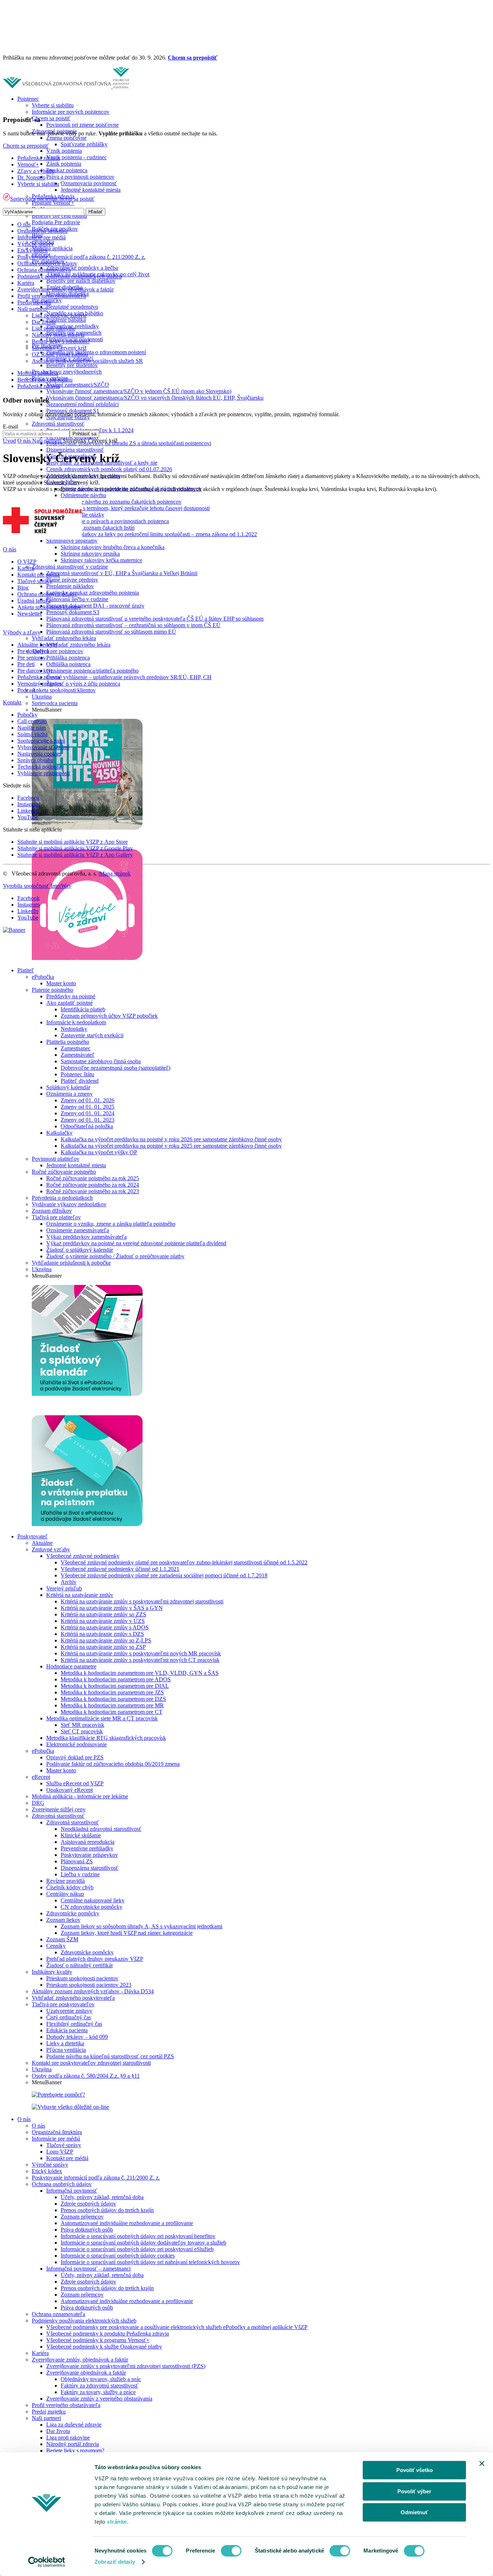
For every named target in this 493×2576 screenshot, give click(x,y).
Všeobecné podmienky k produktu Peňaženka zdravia (108, 2334)
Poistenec (28, 99)
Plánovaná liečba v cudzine (77, 599)
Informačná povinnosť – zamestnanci (88, 2269)
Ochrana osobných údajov (62, 2184)
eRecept (41, 1777)
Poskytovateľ (32, 1536)
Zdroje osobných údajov (88, 2204)
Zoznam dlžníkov (52, 1211)
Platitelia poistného (68, 1042)
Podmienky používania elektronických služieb (84, 2321)
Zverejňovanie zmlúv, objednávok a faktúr (80, 2360)
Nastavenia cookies (39, 754)
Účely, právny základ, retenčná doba (102, 2197)
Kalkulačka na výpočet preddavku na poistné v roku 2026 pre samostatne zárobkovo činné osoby (171, 1139)
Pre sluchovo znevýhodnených (67, 372)
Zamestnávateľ (78, 1055)
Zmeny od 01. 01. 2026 (88, 1100)
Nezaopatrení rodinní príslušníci (82, 404)
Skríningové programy (72, 541)
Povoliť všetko (415, 2470)
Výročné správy (50, 2165)
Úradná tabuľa (34, 601)
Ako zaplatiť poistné (69, 1003)
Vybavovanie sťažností (43, 747)
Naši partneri (46, 2418)
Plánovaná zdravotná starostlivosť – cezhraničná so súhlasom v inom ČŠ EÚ (133, 625)
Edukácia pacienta (67, 2030)
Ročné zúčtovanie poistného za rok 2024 (93, 1185)
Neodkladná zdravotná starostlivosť (101, 1829)
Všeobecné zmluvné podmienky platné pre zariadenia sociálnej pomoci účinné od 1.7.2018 (164, 1575)
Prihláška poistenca (68, 658)
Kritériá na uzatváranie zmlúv (80, 1595)
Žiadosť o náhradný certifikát (79, 1965)
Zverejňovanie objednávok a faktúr (86, 2373)
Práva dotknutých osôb (87, 2230)
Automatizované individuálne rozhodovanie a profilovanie (127, 2223)
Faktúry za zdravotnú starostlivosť (99, 2386)
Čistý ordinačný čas (69, 2017)
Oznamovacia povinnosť (89, 183)
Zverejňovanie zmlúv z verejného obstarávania (99, 2399)
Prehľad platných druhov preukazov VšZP (95, 1959)
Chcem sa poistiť (51, 118)
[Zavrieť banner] (482, 2463)
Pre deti (26, 664)
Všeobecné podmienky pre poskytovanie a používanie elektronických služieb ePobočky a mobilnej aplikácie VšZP (177, 2327)
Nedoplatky (74, 1029)
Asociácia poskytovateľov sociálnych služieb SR (87, 361)
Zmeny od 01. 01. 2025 (88, 1107)
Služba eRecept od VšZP (75, 1783)
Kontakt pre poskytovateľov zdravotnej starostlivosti (91, 2063)
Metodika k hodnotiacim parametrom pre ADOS (116, 1679)
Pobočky (27, 715)
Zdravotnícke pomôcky (73, 1913)
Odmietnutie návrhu (83, 495)
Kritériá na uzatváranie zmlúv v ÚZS (103, 1621)
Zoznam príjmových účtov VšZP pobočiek (109, 1016)
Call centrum (32, 721)
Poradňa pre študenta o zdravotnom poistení (96, 352)
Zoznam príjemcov (82, 2217)
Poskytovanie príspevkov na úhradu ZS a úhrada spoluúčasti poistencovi (129, 443)
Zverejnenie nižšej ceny (59, 1809)
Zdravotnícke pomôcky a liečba (82, 268)
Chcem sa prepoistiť (193, 58)
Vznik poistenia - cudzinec (77, 157)
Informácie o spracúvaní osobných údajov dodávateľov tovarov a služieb (143, 2243)
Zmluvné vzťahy (51, 1549)
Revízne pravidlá (66, 1881)
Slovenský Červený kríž (59, 348)
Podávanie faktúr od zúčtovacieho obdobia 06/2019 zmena (113, 1764)
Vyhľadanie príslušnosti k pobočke (71, 1263)
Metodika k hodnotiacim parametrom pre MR (112, 1705)
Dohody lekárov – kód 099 (77, 2037)
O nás (24, 2119)
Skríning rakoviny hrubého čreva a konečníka (113, 547)
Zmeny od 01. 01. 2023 (88, 1120)
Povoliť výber (414, 2491)
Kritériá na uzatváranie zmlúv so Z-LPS (106, 1640)
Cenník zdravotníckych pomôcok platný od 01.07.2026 (109, 469)
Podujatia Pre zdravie (56, 222)
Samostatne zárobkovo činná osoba (101, 1061)
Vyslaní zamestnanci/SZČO (78, 385)
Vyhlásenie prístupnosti (44, 773)
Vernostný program (39, 684)
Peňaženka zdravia (39, 158)
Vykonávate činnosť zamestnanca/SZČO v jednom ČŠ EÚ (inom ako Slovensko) (139, 391)
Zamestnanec (76, 1048)
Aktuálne (42, 1543)
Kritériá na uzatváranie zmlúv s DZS (102, 1634)
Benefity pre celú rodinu (59, 216)
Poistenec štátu (77, 1074)
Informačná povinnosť (72, 2191)
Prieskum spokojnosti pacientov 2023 (89, 1985)
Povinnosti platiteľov (56, 1159)
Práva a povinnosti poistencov (80, 177)
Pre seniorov (32, 658)
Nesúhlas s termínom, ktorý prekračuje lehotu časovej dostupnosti (135, 508)
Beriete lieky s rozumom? (75, 2451)
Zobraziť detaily (115, 2562)
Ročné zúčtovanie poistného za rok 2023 (93, 1191)
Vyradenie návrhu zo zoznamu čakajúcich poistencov (121, 502)
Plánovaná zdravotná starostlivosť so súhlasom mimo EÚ (111, 632)
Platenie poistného (53, 990)
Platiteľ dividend (80, 1081)
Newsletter (30, 614)
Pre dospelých (33, 651)
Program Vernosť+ (53, 203)
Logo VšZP (60, 2152)
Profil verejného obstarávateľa (66, 2405)
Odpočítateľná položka (87, 1126)
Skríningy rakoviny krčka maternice (101, 560)
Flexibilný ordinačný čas (74, 2024)
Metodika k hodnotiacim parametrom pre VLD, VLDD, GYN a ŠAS (140, 1673)
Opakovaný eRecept (69, 1790)
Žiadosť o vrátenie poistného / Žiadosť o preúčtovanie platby (115, 1256)
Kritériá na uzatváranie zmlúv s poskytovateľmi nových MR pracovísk (141, 1653)
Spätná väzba (32, 734)
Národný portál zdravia (73, 2444)
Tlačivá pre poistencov (58, 651)
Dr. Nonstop (31, 177)
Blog (23, 588)
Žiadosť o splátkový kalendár (80, 1250)
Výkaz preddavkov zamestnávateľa (86, 1237)
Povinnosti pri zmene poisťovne (82, 125)
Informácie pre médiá (56, 2139)
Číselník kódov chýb (70, 1887)
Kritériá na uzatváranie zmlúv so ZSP (103, 1647)
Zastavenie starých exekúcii (92, 1035)
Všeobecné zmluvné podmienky (83, 1556)
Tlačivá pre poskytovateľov (63, 2004)
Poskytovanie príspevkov (89, 1855)
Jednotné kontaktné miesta (91, 190)
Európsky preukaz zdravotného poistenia (93, 593)
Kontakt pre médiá (67, 2158)
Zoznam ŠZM (62, 1939)
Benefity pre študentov (72, 365)
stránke (117, 2522)
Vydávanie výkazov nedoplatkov (69, 1204)
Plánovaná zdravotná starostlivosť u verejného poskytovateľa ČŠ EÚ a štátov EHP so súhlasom (155, 619)
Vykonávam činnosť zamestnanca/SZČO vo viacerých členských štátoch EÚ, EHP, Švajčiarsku (155, 398)
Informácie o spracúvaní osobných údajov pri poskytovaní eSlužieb (137, 2249)
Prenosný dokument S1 (73, 411)
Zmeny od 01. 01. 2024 (88, 1113)
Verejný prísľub (64, 1588)
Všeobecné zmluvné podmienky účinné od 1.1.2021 (120, 1569)
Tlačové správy (64, 2145)
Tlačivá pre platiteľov (56, 1217)
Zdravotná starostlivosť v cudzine (70, 567)
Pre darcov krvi (35, 671)
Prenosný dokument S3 (73, 612)
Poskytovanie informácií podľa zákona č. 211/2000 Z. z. (96, 2178)
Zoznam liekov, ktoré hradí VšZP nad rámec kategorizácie (127, 1933)
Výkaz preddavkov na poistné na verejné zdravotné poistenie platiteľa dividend (136, 1243)
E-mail (10, 427)
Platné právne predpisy (72, 580)
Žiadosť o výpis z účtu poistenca (83, 684)
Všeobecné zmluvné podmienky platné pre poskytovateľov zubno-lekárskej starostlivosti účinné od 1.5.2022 (184, 1562)
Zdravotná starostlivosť (58, 424)
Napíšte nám (32, 728)
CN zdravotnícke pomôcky (91, 1907)
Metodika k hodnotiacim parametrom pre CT (112, 1712)
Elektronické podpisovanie (77, 1744)
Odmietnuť (414, 2512)
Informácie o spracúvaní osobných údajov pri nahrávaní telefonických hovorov (150, 2262)
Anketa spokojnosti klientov (64, 690)
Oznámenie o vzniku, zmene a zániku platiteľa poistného (111, 1224)
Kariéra (40, 2353)
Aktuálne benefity (38, 645)
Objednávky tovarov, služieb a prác (101, 2379)
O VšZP (27, 562)
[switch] (231, 2551)
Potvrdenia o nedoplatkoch (62, 1198)
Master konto (61, 983)
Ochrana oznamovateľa (58, 2314)
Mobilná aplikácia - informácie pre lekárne (80, 1796)
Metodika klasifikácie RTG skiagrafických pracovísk (106, 1738)
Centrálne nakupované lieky (93, 1900)
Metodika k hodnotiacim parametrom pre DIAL (115, 1686)
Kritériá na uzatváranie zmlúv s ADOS (105, 1627)
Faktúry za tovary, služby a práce (98, 2392)
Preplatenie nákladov (70, 586)
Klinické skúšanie (81, 1835)
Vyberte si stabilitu (53, 105)
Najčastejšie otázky (82, 515)
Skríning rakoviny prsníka (90, 554)
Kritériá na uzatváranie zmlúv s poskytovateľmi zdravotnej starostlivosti (142, 1601)
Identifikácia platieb (83, 1009)
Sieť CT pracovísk (82, 1731)
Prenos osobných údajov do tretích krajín (107, 2210)
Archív (69, 1582)
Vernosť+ (28, 164)
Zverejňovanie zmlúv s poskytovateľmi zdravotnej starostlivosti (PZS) (126, 2366)
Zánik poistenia (64, 164)
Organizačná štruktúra (57, 2132)
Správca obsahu (35, 760)
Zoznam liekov (63, 1920)
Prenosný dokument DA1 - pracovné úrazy (95, 606)
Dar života (58, 2431)
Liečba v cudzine (80, 1874)
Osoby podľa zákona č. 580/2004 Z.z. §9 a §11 (86, 2076)
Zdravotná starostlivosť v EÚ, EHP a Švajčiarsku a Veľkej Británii (122, 573)
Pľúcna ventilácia (66, 2050)
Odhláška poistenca (68, 664)
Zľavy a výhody (36, 171)
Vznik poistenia (64, 151)
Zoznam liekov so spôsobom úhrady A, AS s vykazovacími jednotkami (141, 1926)
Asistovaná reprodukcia (88, 1842)
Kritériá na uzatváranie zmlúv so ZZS (103, 1614)
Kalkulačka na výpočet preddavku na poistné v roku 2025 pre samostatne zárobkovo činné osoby (171, 1146)
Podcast (26, 690)
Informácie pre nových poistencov (71, 112)
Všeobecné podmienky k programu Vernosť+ (98, 2340)
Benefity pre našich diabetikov (81, 281)
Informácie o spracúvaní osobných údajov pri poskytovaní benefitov (138, 2236)
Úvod (9, 441)
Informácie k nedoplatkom (76, 1022)
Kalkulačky (59, 1133)
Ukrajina (42, 697)
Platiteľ (26, 970)
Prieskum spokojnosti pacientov (82, 1978)
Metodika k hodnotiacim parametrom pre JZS (112, 1692)
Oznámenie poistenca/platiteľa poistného (92, 671)
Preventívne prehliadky (87, 1848)
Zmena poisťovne (66, 138)
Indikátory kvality (52, 1972)
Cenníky (56, 1946)
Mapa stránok (115, 874)
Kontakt (12, 702)
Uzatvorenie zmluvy (69, 2011)
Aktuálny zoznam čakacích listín (98, 528)
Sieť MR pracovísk (82, 1725)
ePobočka (43, 977)
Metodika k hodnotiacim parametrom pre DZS (113, 1699)
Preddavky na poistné (71, 996)
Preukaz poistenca (67, 170)
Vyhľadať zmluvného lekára (64, 638)
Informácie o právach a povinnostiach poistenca (115, 521)
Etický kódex (47, 2171)
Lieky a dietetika (65, 2043)
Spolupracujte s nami (41, 741)
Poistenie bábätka (66, 320)
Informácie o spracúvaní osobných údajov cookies (118, 2256)
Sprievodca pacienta (55, 703)
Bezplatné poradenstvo (72, 307)
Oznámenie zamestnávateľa (78, 1230)
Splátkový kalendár (68, 1087)
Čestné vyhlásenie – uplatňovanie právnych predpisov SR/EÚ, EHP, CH (129, 677)
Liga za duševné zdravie (74, 2425)
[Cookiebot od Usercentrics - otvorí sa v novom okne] (47, 2562)
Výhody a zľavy (22, 632)
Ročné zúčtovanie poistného (64, 1172)
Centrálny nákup (65, 1894)
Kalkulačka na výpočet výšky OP (99, 1152)
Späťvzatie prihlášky (84, 144)
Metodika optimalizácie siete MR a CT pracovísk (102, 1718)
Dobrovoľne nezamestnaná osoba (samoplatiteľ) (115, 1068)
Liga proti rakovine (68, 2438)
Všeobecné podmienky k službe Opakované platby (104, 2347)
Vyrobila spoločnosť (37, 886)
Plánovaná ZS (77, 1861)
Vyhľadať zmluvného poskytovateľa (73, 1998)
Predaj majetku (49, 2412)
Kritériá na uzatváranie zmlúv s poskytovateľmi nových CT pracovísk (140, 1660)
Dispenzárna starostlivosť (75, 450)
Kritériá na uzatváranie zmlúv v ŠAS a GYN (112, 1608)
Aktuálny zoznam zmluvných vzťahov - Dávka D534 (93, 1991)
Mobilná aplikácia (52, 248)
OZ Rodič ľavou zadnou (60, 354)
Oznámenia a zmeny (69, 1094)
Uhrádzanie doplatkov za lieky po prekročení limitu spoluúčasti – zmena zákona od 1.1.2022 (152, 534)
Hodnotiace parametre (71, 1666)
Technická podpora (39, 767)
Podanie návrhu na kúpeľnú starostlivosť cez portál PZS (110, 2056)
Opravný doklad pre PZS (75, 1757)
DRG (38, 1803)
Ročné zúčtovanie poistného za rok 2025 (93, 1178)
